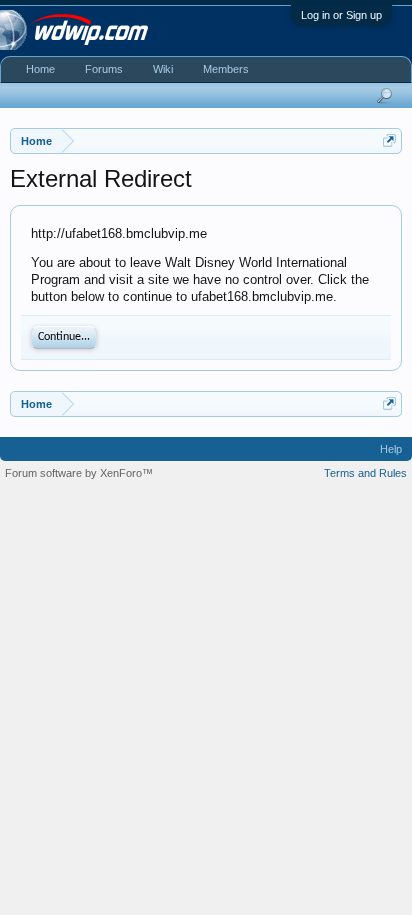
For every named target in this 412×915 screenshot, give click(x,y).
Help (391, 449)
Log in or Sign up (341, 15)
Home (40, 69)
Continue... (64, 337)
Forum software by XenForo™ (79, 473)
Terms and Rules (365, 473)
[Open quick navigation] (389, 140)
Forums (104, 69)
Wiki (163, 69)
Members (226, 69)
